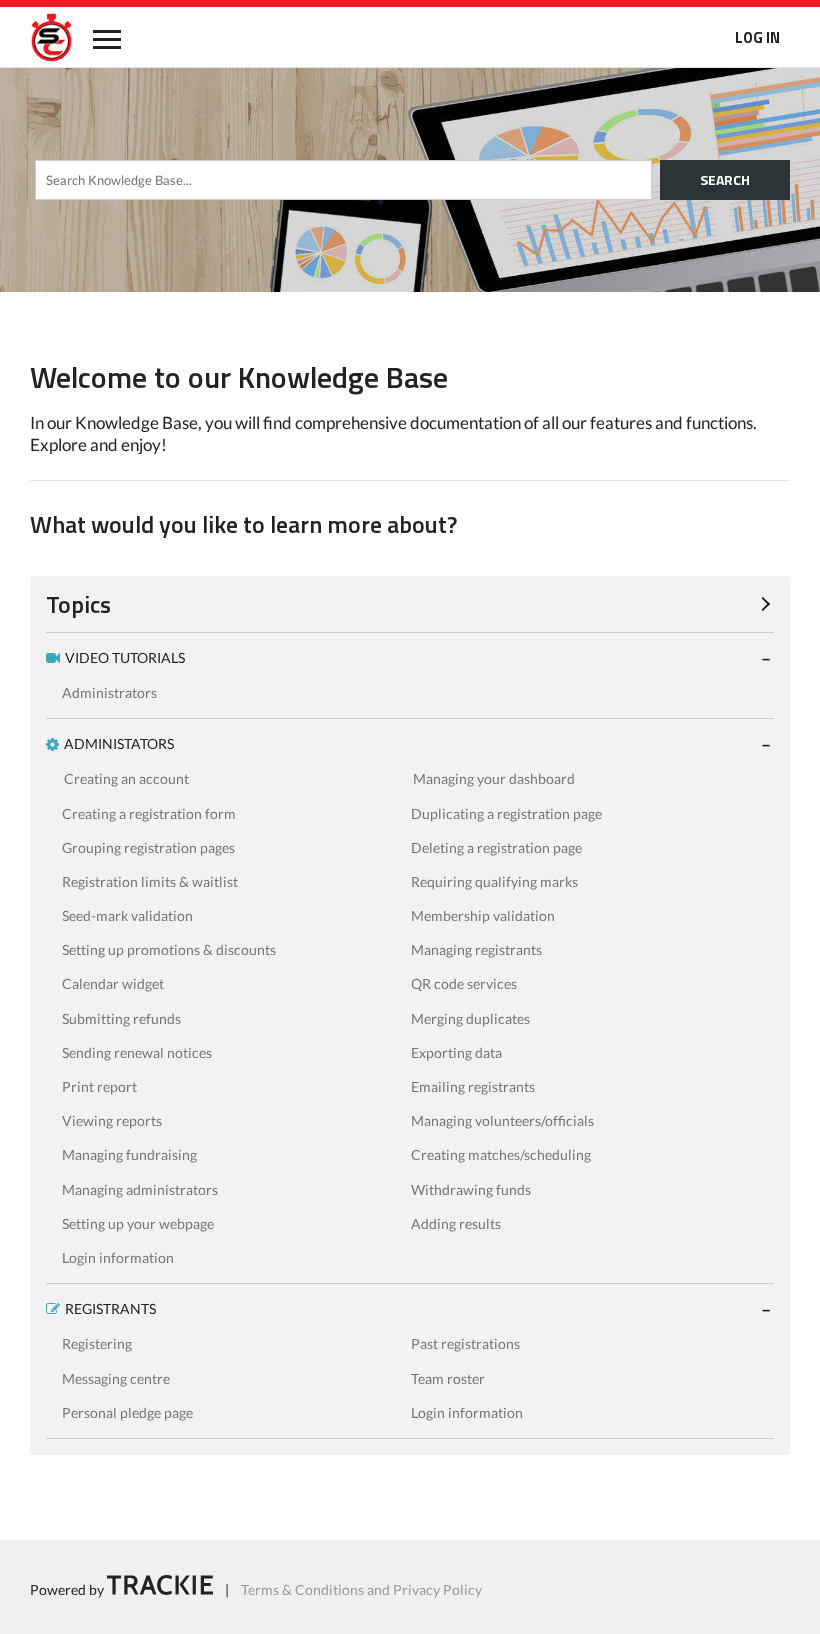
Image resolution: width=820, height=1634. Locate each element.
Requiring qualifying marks (494, 881)
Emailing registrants (473, 1086)
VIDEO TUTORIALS (125, 657)
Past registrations (465, 1343)
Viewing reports (112, 1120)
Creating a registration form (149, 813)
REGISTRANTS (110, 1308)
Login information (118, 1257)
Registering (97, 1343)
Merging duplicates (470, 1018)
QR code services (464, 983)
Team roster (448, 1378)
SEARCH (725, 179)
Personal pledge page (127, 1412)
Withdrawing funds (471, 1189)
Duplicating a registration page (506, 813)
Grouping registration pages (148, 847)
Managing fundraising (129, 1154)
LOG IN (757, 37)
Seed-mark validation (127, 915)
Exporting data (456, 1052)
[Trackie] (160, 1589)
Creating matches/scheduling (501, 1154)
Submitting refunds (121, 1018)
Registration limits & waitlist (150, 881)
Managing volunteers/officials (502, 1120)
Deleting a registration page (496, 847)
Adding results (456, 1223)
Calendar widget (113, 983)
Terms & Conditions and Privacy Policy (361, 1589)
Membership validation (483, 915)
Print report (99, 1086)
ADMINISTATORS (119, 743)
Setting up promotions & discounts (169, 949)
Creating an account (126, 778)
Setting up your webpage (138, 1223)
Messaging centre (116, 1378)
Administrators (109, 692)
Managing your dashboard (494, 778)
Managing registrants (476, 949)
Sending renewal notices (137, 1052)
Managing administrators (140, 1189)
